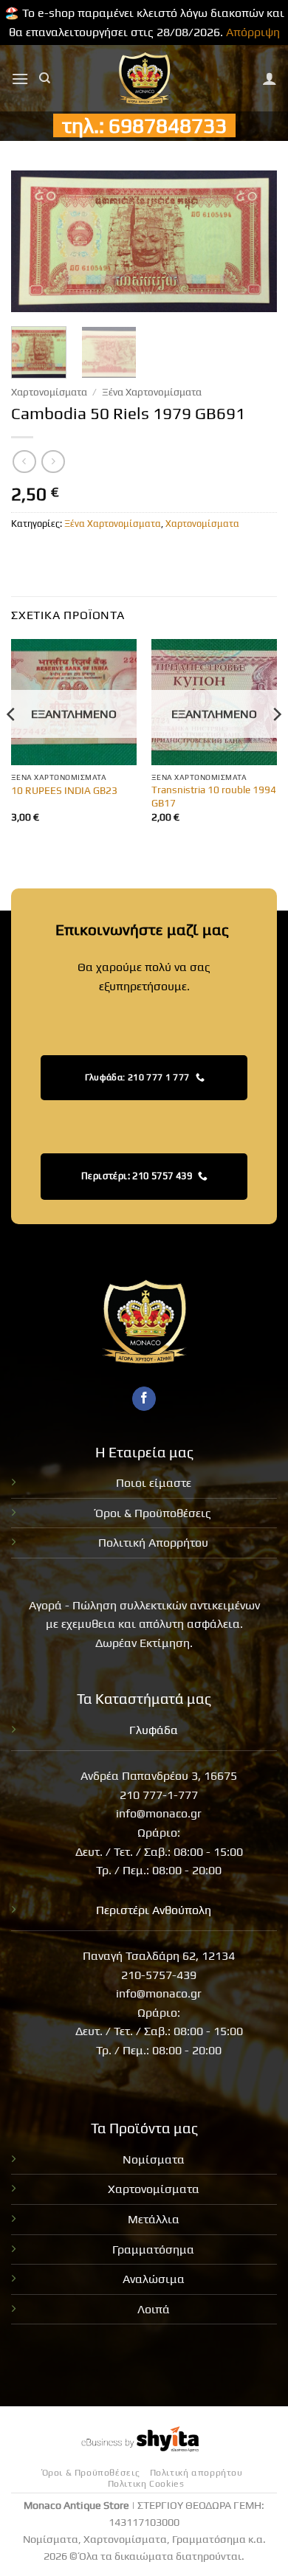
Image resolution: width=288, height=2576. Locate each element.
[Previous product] (53, 462)
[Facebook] (144, 1399)
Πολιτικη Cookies (146, 2484)
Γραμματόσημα (153, 2249)
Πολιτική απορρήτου (196, 2473)
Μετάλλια (154, 2219)
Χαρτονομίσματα (49, 392)
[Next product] (24, 462)
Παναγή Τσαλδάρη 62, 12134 (159, 1956)
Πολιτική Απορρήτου (153, 1543)
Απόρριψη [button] (253, 32)
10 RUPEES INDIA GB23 (64, 790)
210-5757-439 (159, 1975)
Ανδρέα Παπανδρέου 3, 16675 (159, 1776)
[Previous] (35, 242)
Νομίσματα (154, 2159)
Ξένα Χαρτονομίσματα (152, 392)
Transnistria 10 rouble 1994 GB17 (214, 796)
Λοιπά (154, 2309)
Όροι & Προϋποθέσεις (153, 1513)
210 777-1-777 (159, 1795)
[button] (20, 79)
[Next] (253, 242)
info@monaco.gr (159, 1813)
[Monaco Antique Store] (144, 78)
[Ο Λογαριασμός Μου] (270, 78)
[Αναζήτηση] (45, 78)
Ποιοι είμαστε (154, 1483)
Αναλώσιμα (154, 2279)
